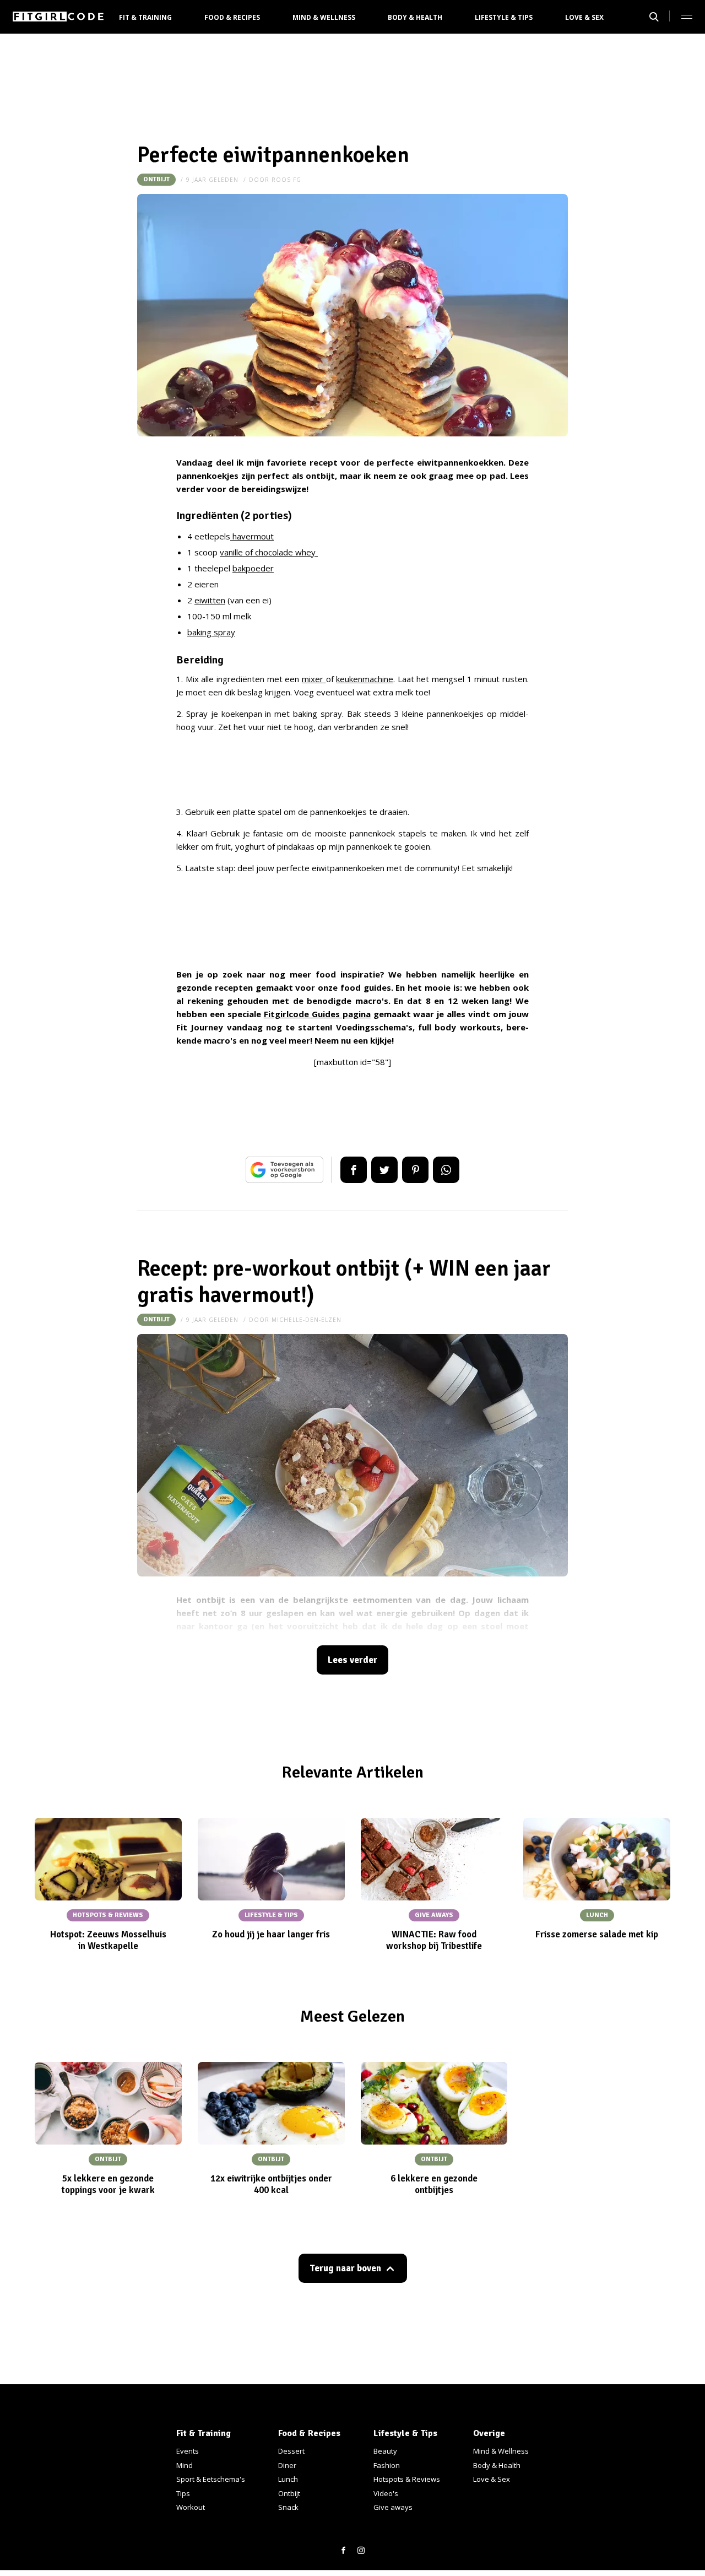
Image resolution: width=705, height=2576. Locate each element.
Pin (415, 1170)
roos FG (286, 180)
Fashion (387, 2465)
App (446, 1170)
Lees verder (352, 1660)
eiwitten (210, 600)
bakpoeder (253, 568)
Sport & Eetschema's (211, 2479)
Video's (386, 2493)
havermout (252, 536)
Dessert (291, 2451)
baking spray (211, 632)
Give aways (393, 2507)
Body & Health (415, 17)
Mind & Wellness (324, 17)
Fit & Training (145, 17)
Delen (354, 1170)
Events (188, 2451)
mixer (314, 679)
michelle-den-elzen (307, 1320)
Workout (191, 2507)
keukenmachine (365, 679)
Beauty (385, 2451)
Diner (287, 2465)
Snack (288, 2507)
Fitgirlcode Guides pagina (317, 1014)
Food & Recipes (232, 17)
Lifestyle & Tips (504, 17)
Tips (183, 2493)
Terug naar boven (345, 2268)
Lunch (288, 2479)
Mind (185, 2465)
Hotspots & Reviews (407, 2479)
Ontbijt (156, 179)
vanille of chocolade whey (269, 552)
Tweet (384, 1170)
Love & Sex (584, 17)
